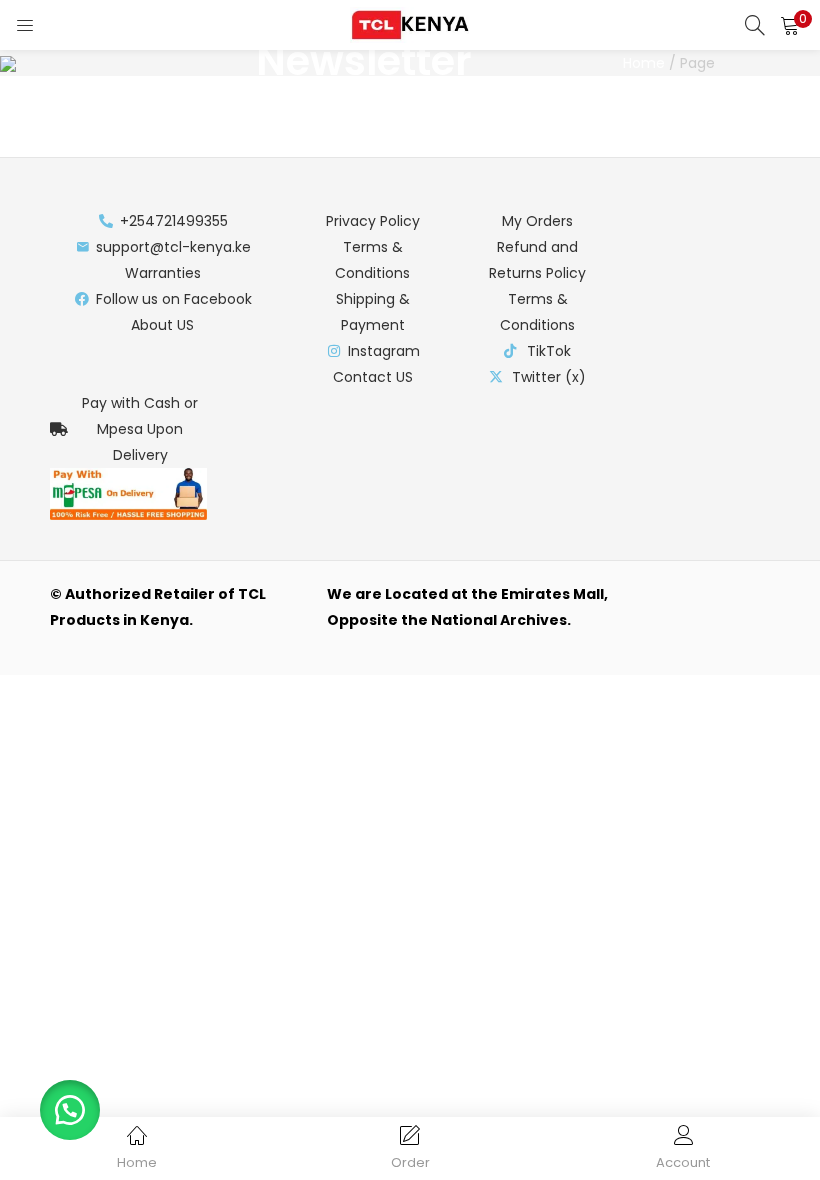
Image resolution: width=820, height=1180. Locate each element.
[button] (790, 25)
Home (644, 63)
